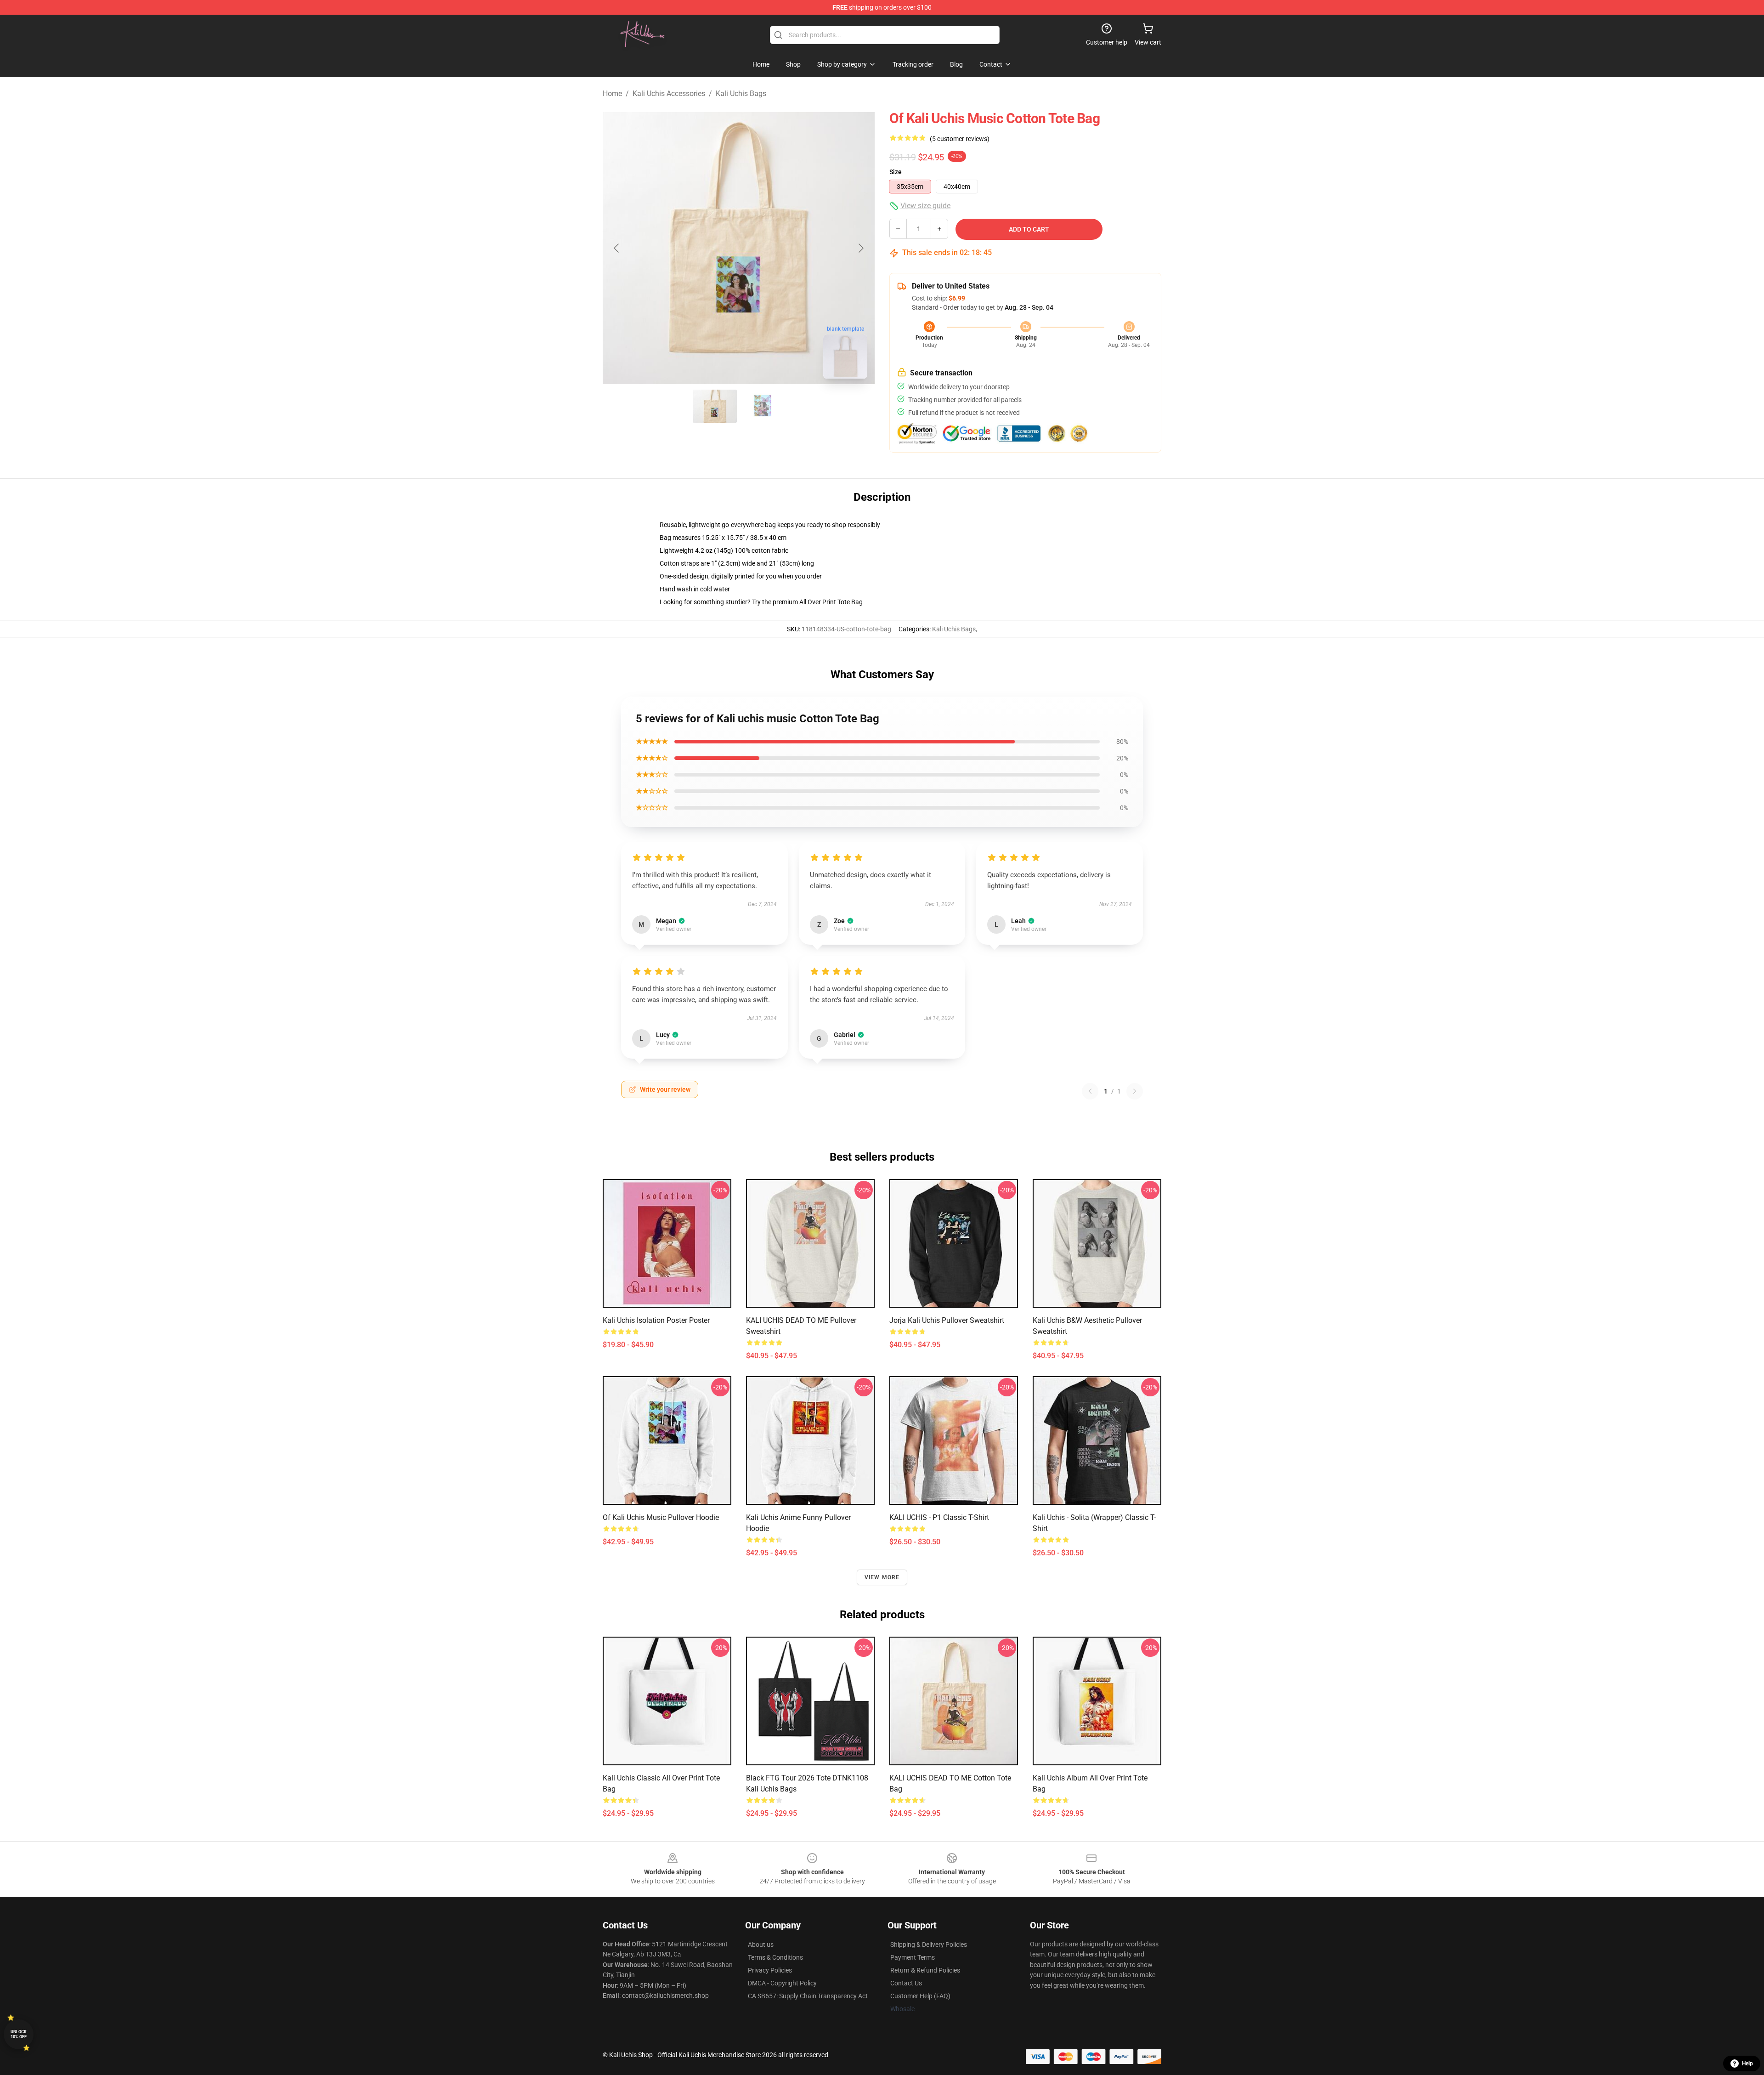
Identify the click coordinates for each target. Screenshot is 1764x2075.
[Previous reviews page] (1090, 1091)
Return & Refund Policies (925, 1970)
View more (882, 1577)
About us (761, 1945)
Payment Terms (913, 1957)
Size (896, 172)
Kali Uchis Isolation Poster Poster (656, 1320)
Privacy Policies (770, 1970)
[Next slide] (860, 248)
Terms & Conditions (775, 1957)
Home (612, 94)
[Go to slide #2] (763, 406)
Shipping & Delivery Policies (929, 1945)
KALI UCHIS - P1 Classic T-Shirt (939, 1517)
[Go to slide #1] (715, 406)
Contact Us (906, 1983)
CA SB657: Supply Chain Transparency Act (808, 1996)
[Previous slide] (617, 248)
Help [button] (1747, 2064)
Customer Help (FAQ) (920, 1996)
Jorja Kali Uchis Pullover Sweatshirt (947, 1320)
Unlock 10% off (19, 2034)
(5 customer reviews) (960, 139)
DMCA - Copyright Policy (782, 1983)
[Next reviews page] (1135, 1091)
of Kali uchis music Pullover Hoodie (661, 1517)
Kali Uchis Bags (741, 94)
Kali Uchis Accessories (669, 94)
